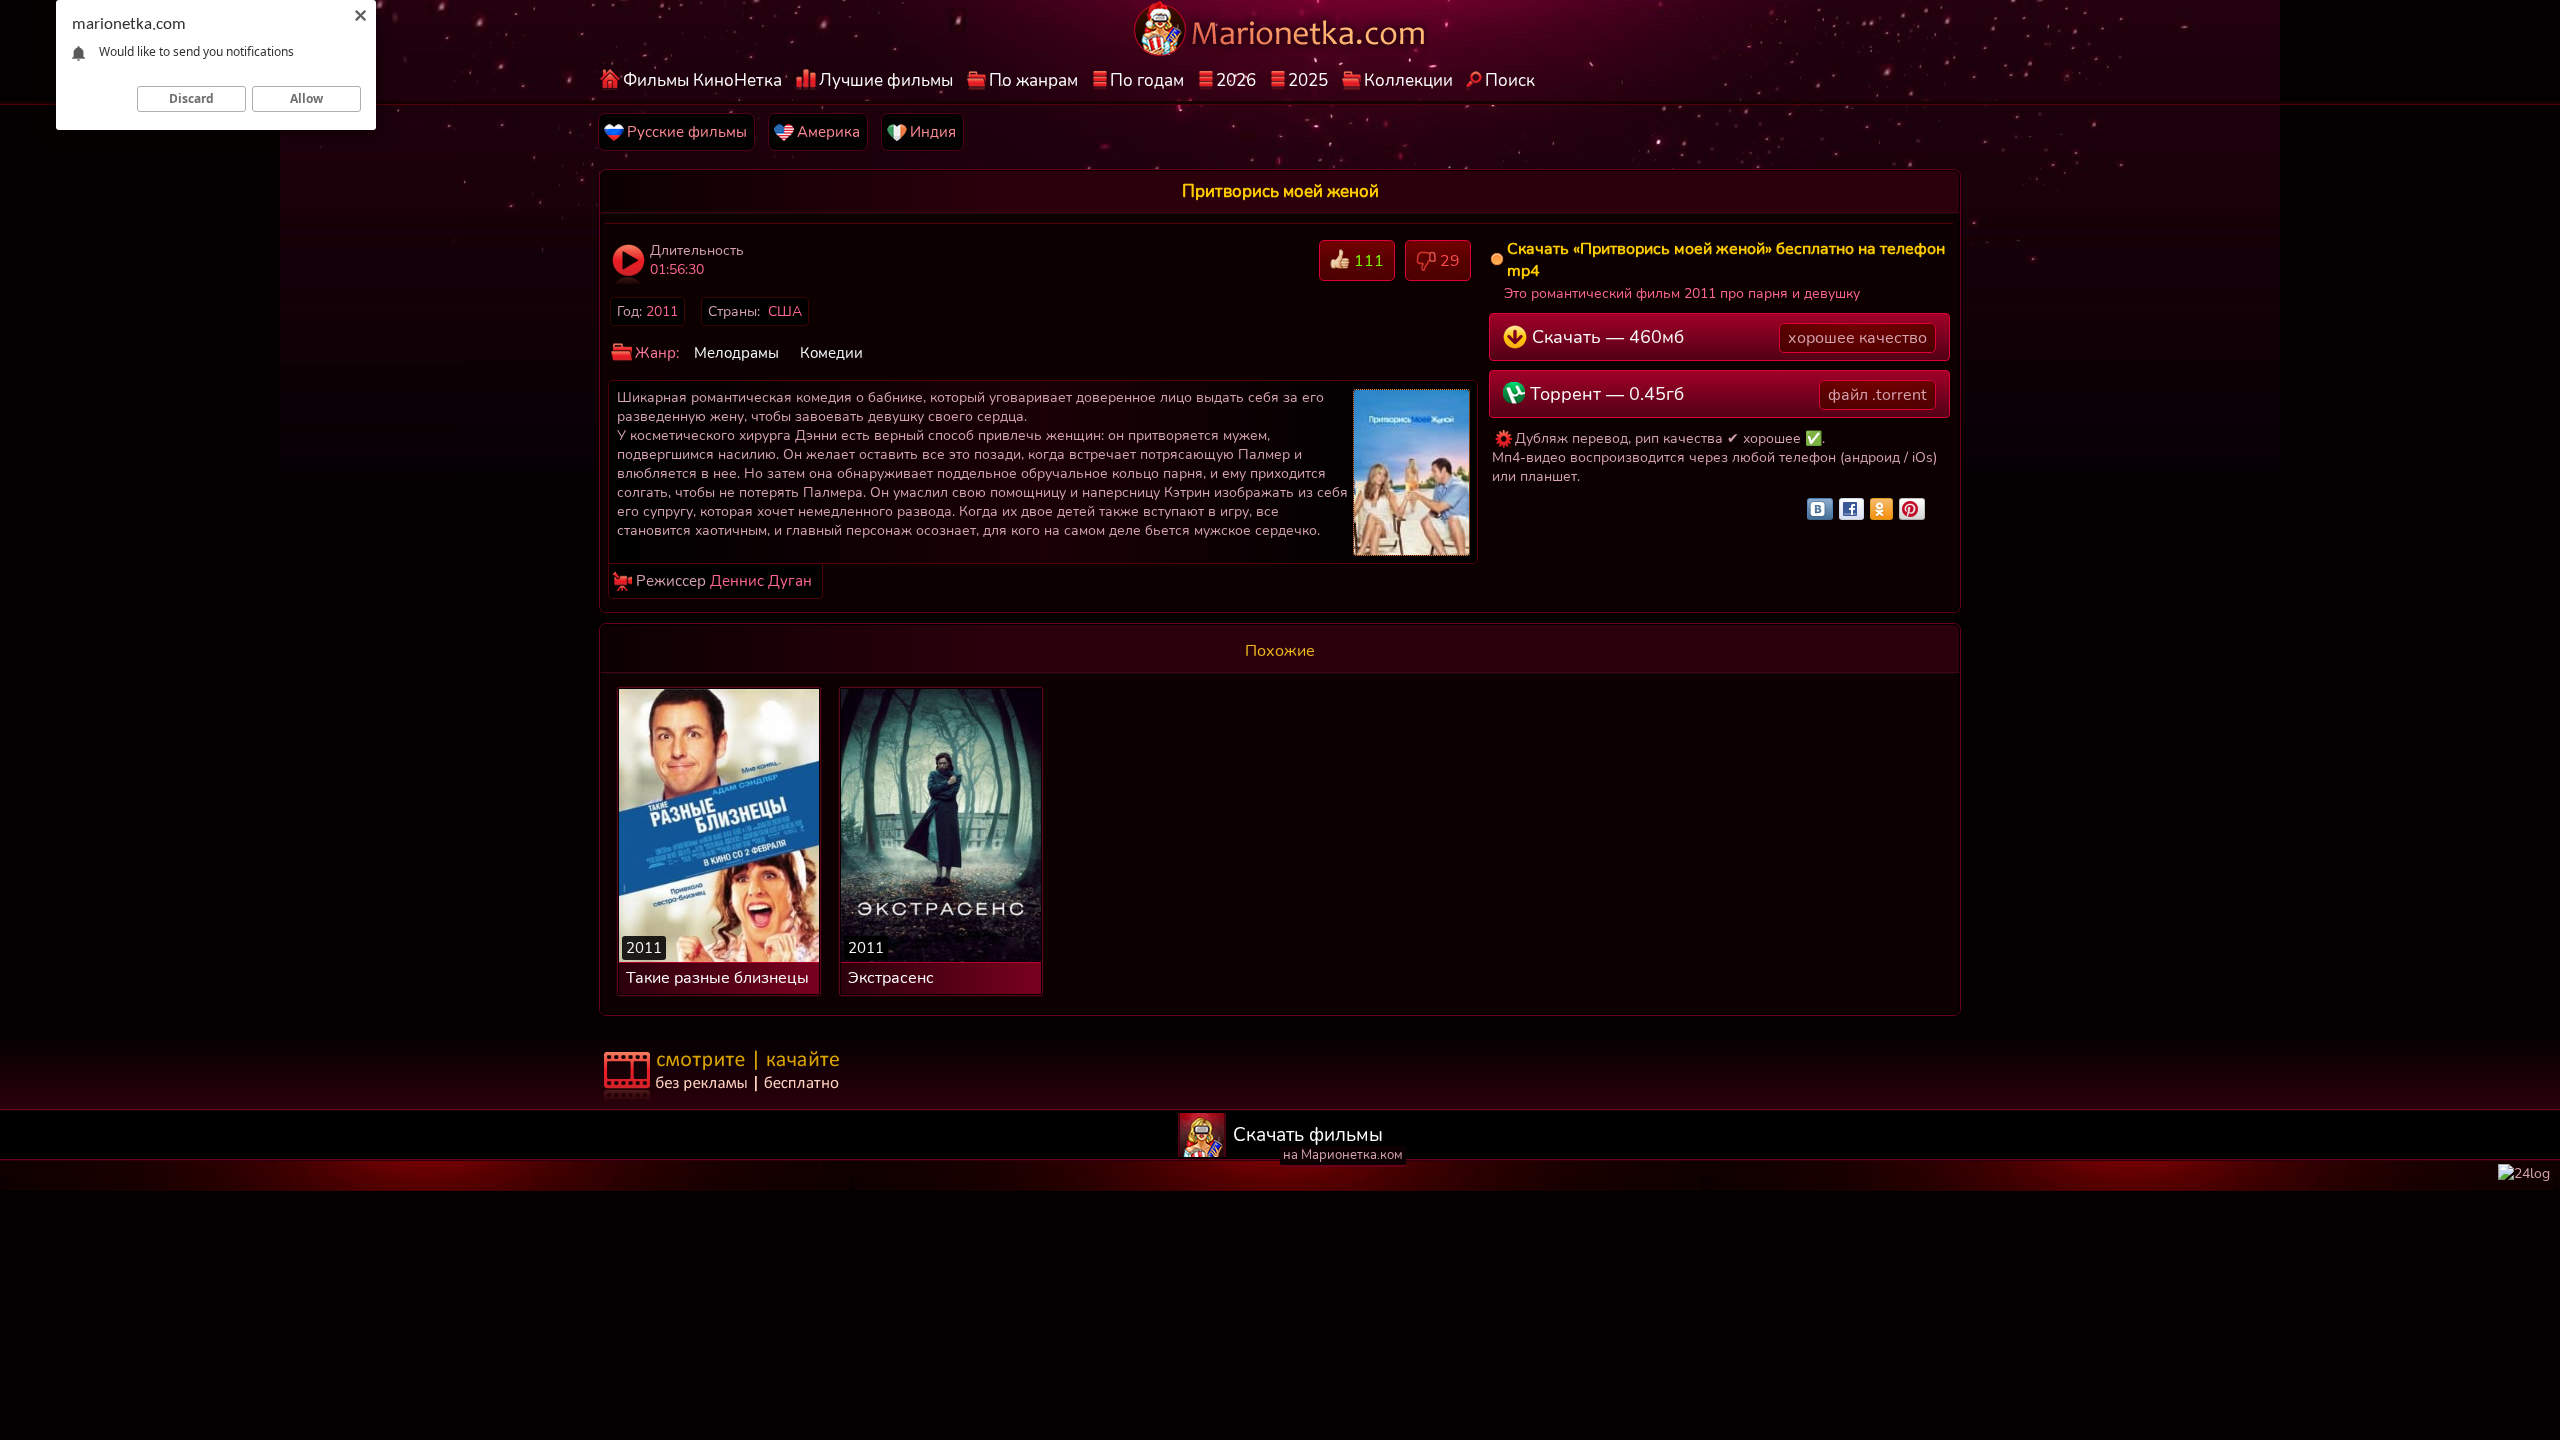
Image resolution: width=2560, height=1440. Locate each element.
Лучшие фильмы (886, 80)
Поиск (1510, 80)
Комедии (831, 353)
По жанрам (1033, 80)
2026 (1236, 80)
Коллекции (1408, 80)
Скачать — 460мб (1727, 337)
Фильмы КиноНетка (702, 80)
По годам (1147, 80)
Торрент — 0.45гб (1726, 394)
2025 (1308, 80)
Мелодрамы (736, 353)
